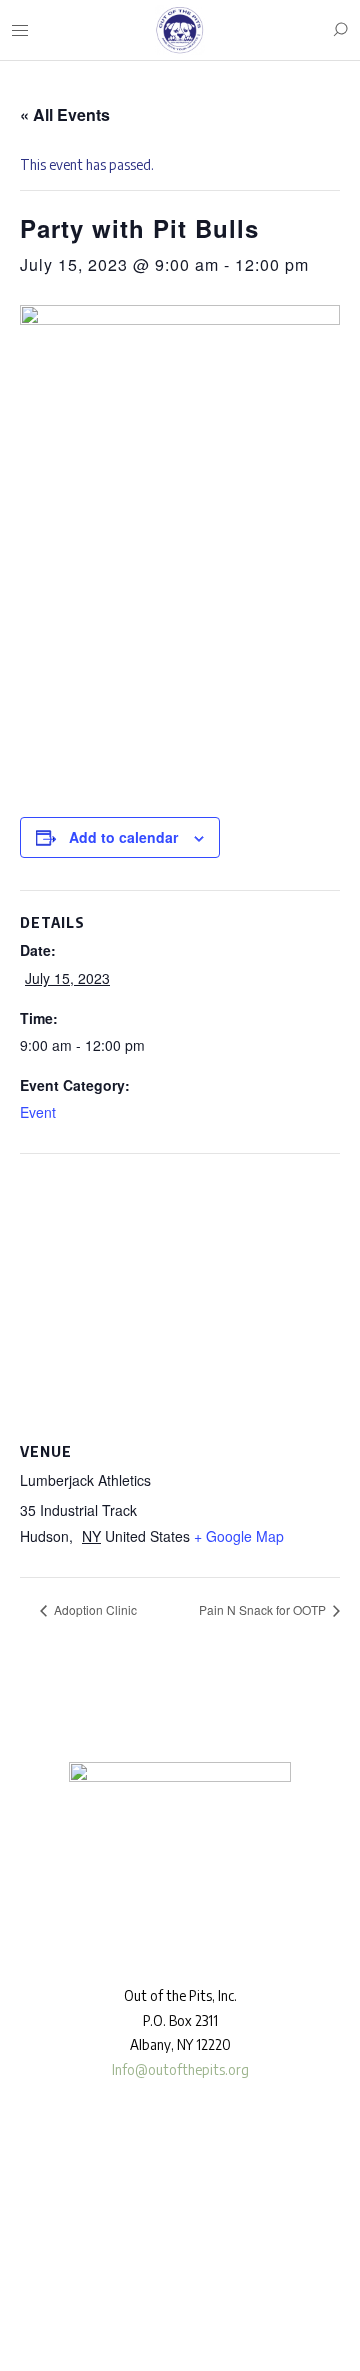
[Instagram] (50, 2298)
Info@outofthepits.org (180, 2069)
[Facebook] (21, 2298)
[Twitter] (79, 2298)
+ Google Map (239, 1536)
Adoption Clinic (94, 1609)
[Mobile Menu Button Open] (20, 31)
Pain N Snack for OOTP (264, 1609)
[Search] (340, 30)
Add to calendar (123, 837)
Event (38, 1112)
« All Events (65, 114)
